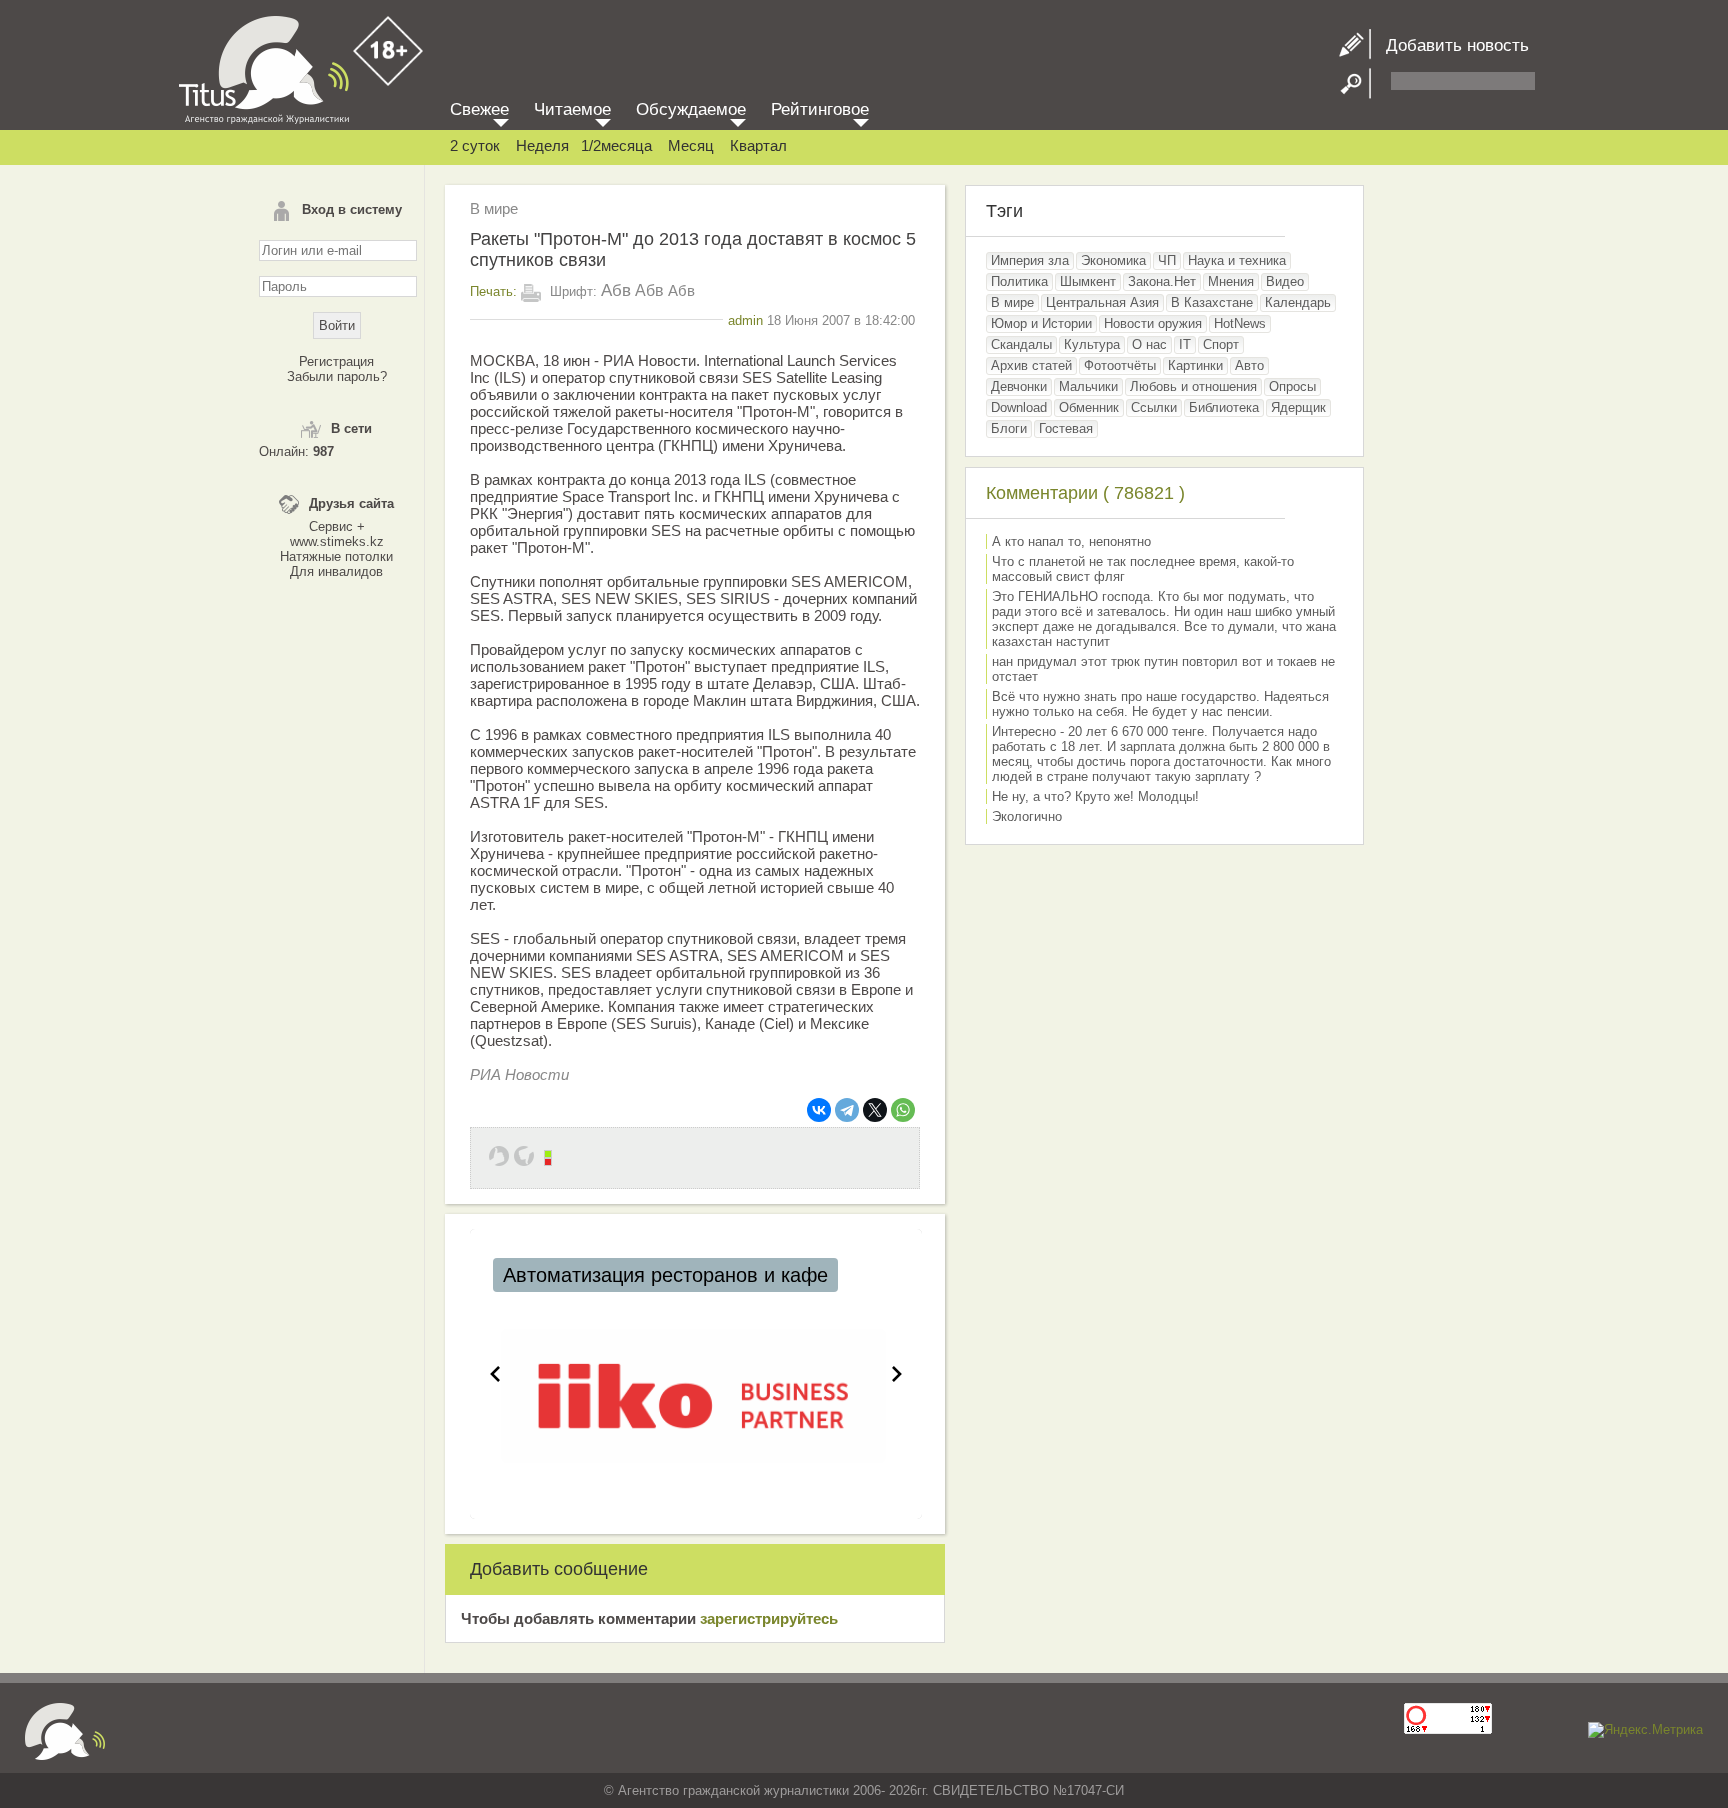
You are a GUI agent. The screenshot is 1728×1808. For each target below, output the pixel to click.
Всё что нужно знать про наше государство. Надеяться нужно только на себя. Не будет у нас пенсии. (1160, 704)
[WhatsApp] (903, 1110)
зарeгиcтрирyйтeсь (769, 1618)
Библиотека (1224, 407)
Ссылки (1154, 407)
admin (745, 320)
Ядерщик (1298, 407)
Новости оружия (1153, 323)
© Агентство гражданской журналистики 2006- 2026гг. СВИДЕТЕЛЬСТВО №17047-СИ (864, 1790)
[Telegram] (847, 1110)
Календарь (1298, 302)
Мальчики (1088, 386)
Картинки (1195, 365)
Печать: (493, 291)
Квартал (758, 145)
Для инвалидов (336, 571)
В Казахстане (1212, 302)
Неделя (542, 145)
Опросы (1292, 386)
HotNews (1240, 323)
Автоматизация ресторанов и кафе (665, 1275)
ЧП (1167, 260)
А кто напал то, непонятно (1071, 541)
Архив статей (1031, 365)
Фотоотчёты (1120, 365)
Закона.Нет (1162, 281)
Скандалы (1021, 344)
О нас (1149, 344)
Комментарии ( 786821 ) (1085, 493)
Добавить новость (1450, 45)
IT (1185, 344)
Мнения (1231, 281)
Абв (616, 290)
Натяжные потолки (336, 556)
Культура (1092, 344)
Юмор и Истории (1041, 323)
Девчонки (1019, 386)
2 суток (475, 145)
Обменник (1089, 407)
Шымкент (1088, 281)
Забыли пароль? (337, 376)
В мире (494, 208)
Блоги (1009, 428)
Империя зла (1030, 260)
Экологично (1027, 816)
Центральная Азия (1102, 302)
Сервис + (337, 526)
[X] (875, 1110)
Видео (1285, 281)
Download (1019, 407)
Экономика (1113, 260)
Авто (1249, 365)
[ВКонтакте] (819, 1110)
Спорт (1221, 344)
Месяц (691, 145)
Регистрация (336, 361)
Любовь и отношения (1193, 386)
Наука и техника (1237, 260)
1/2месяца (616, 145)
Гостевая (1066, 428)
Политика (1019, 281)
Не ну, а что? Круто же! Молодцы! (1095, 796)
